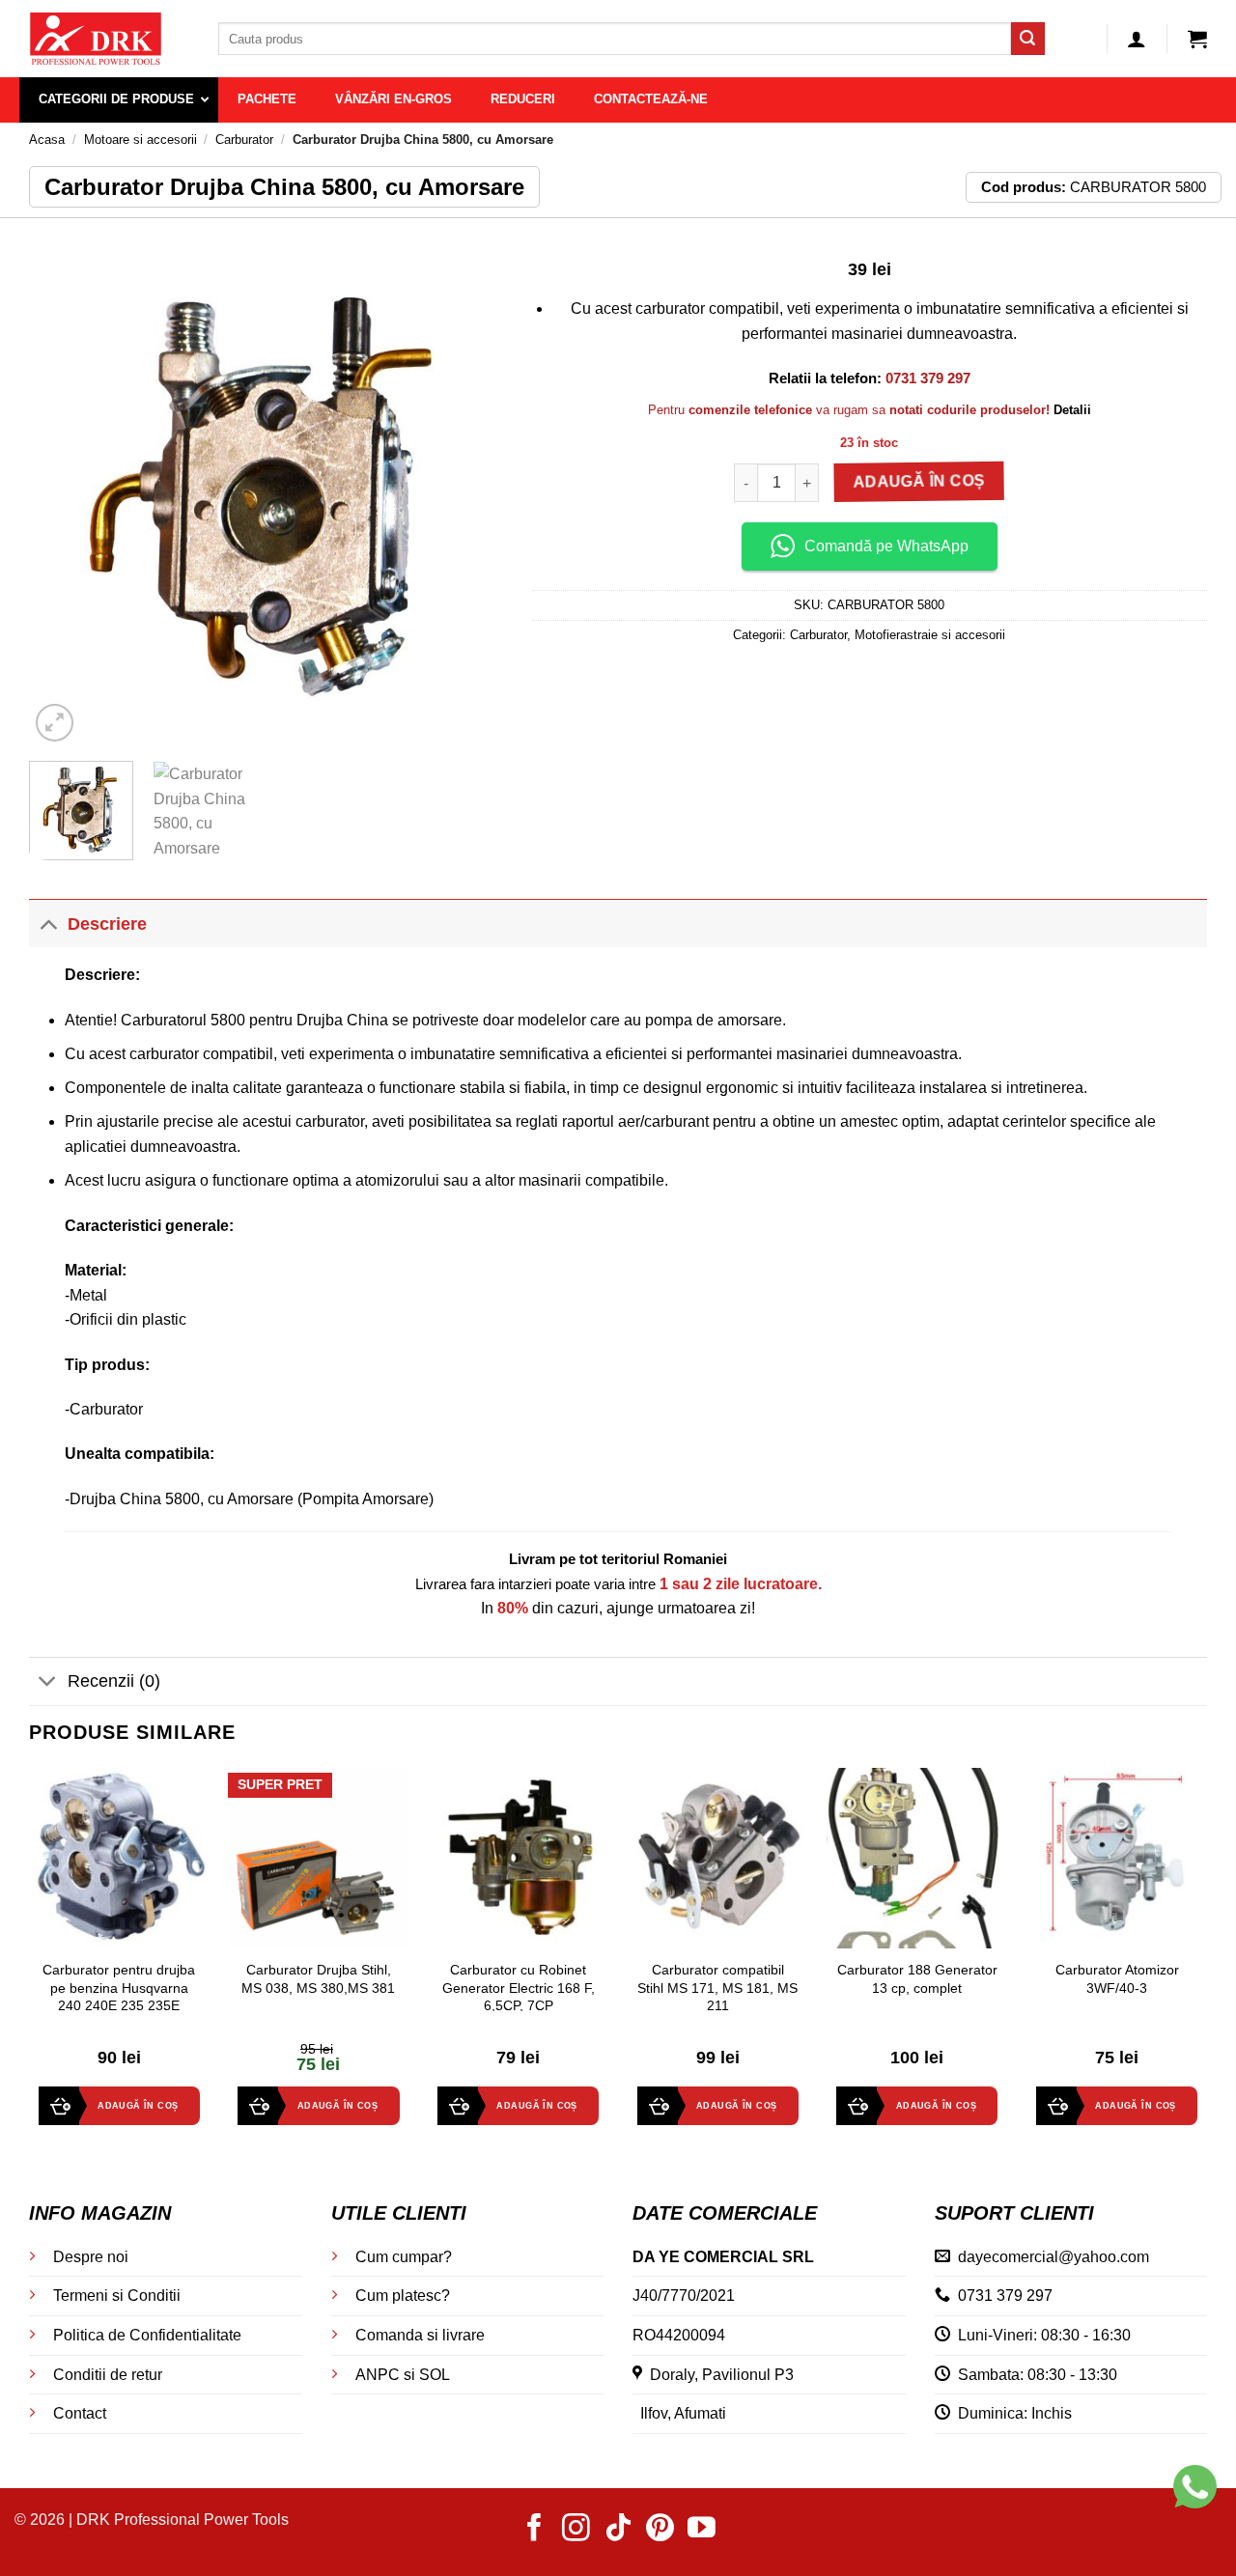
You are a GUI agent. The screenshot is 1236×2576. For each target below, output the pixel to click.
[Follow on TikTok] (618, 2530)
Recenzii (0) (114, 1681)
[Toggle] (48, 924)
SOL (435, 2375)
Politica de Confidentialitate (147, 2335)
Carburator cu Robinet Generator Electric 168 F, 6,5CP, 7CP (519, 1988)
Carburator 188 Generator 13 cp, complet (917, 1979)
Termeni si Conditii (117, 2296)
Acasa (47, 140)
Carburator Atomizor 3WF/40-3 (1117, 1979)
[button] (1137, 39)
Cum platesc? (403, 2296)
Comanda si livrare (420, 2335)
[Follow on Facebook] (534, 2530)
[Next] (469, 490)
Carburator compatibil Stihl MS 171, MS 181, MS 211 (717, 1988)
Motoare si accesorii (140, 140)
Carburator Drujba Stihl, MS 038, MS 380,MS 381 (318, 1979)
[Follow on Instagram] (576, 2530)
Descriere (107, 924)
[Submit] (1027, 39)
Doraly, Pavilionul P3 (718, 2375)
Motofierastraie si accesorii (930, 635)
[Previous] (63, 490)
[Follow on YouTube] (702, 2530)
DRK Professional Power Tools (183, 2520)
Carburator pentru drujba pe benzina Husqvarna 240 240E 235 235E (119, 1988)
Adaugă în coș (920, 483)
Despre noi (91, 2257)
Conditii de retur (108, 2375)
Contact (80, 2413)
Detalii (1072, 410)
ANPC (378, 2375)
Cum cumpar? (404, 2257)
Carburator (244, 140)
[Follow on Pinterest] (660, 2530)
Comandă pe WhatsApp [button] (886, 546)
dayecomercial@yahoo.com (1053, 2257)
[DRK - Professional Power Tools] (109, 39)
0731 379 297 (1005, 2296)
